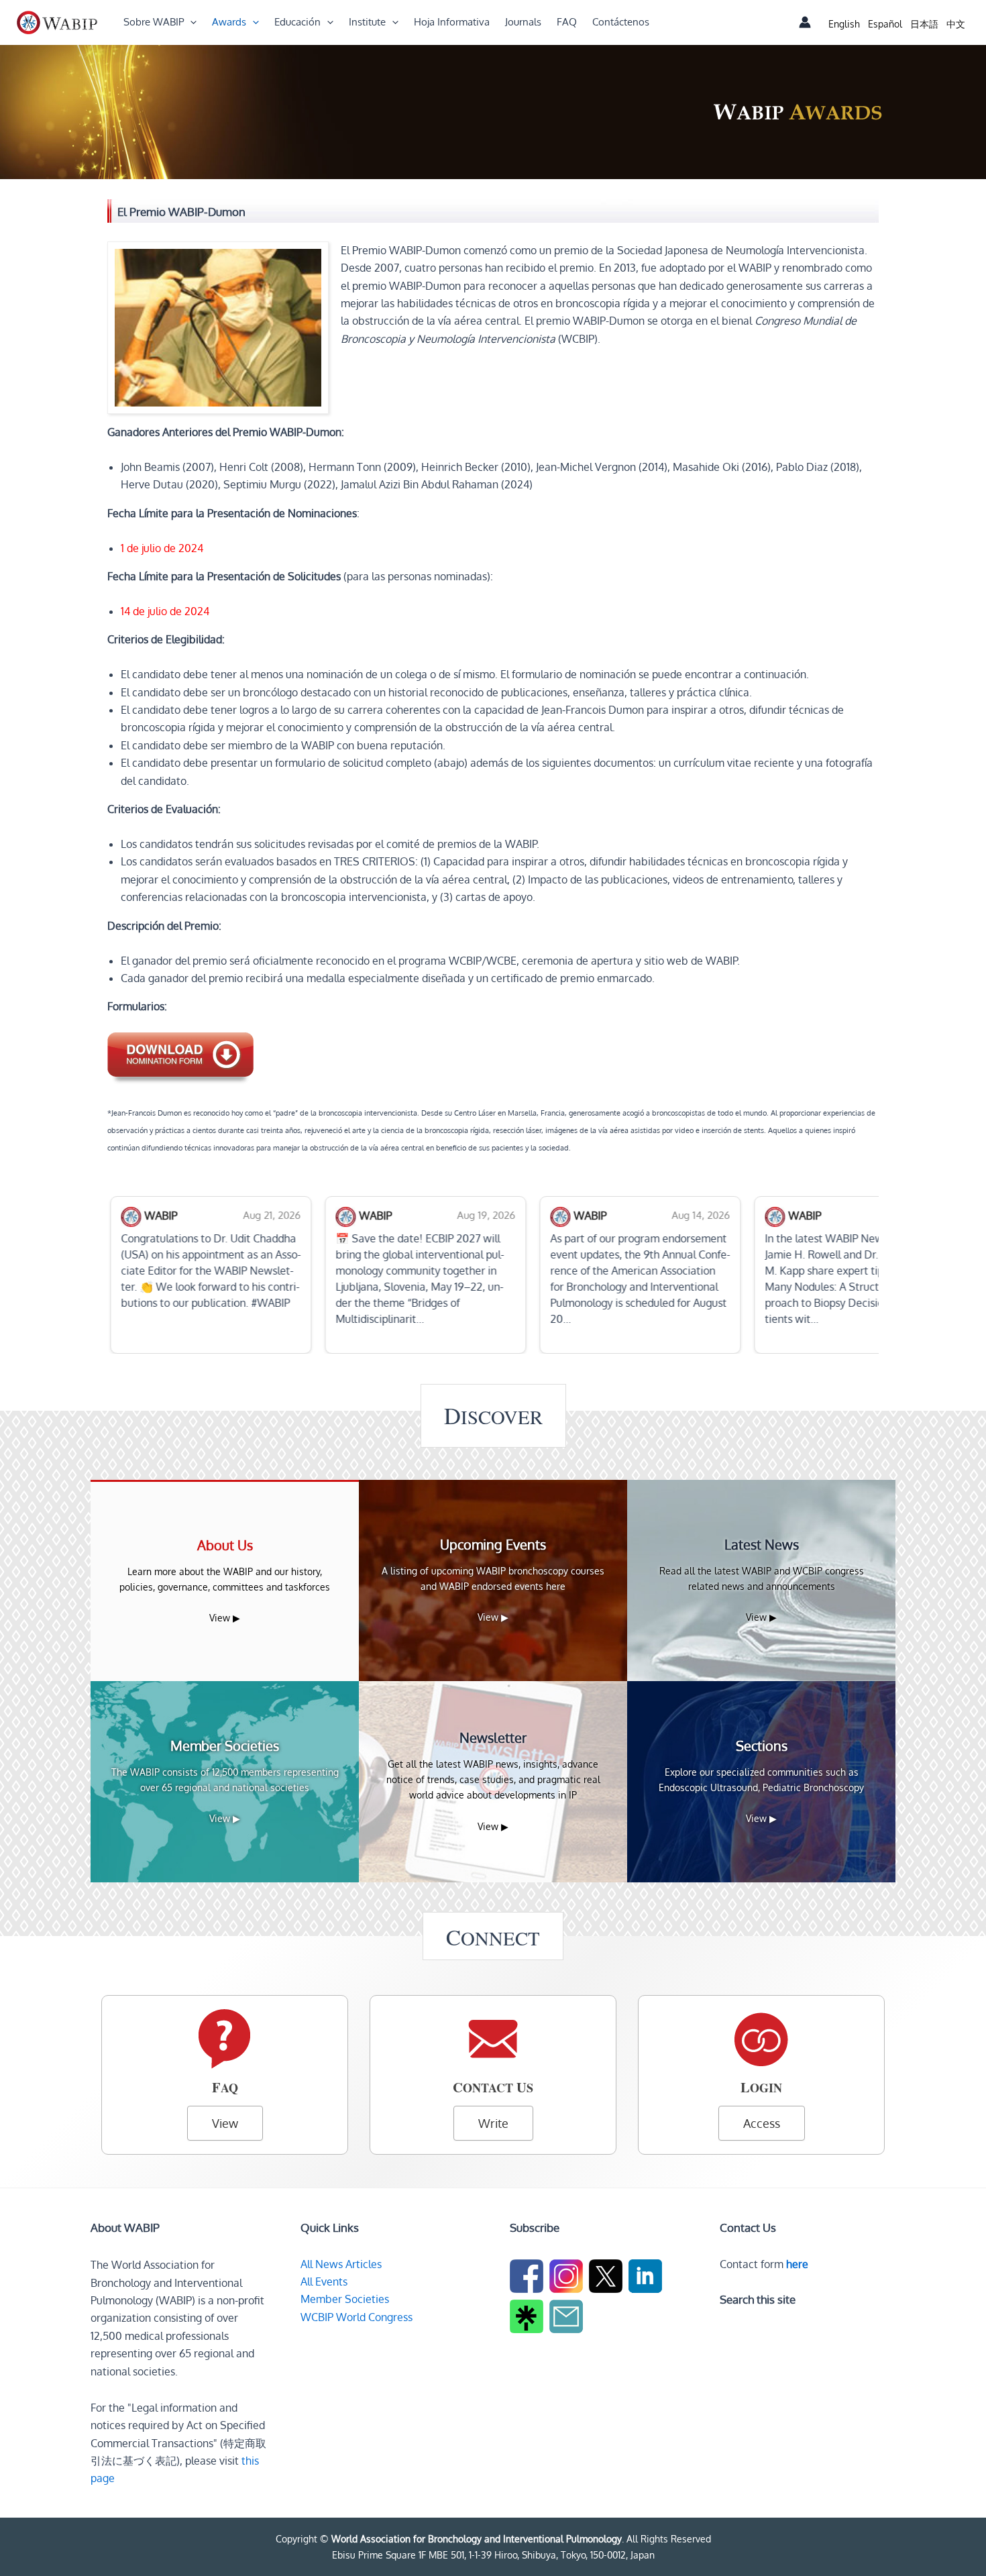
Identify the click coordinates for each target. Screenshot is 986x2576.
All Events (324, 2282)
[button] (190, 22)
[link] (844, 24)
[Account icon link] (805, 22)
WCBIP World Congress (357, 2317)
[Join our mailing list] (568, 2318)
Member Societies (345, 2299)
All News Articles (341, 2264)
